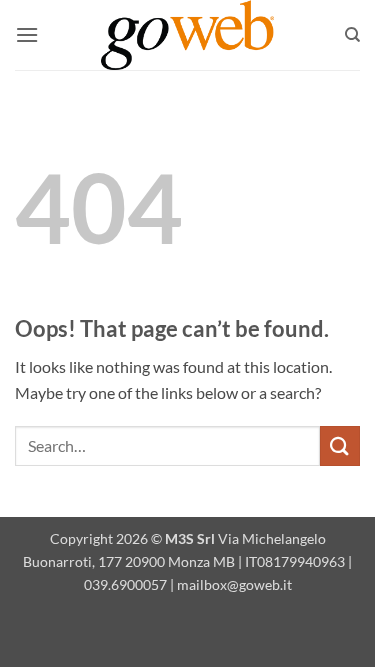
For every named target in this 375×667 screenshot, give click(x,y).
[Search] (352, 35)
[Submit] (340, 445)
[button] (27, 34)
